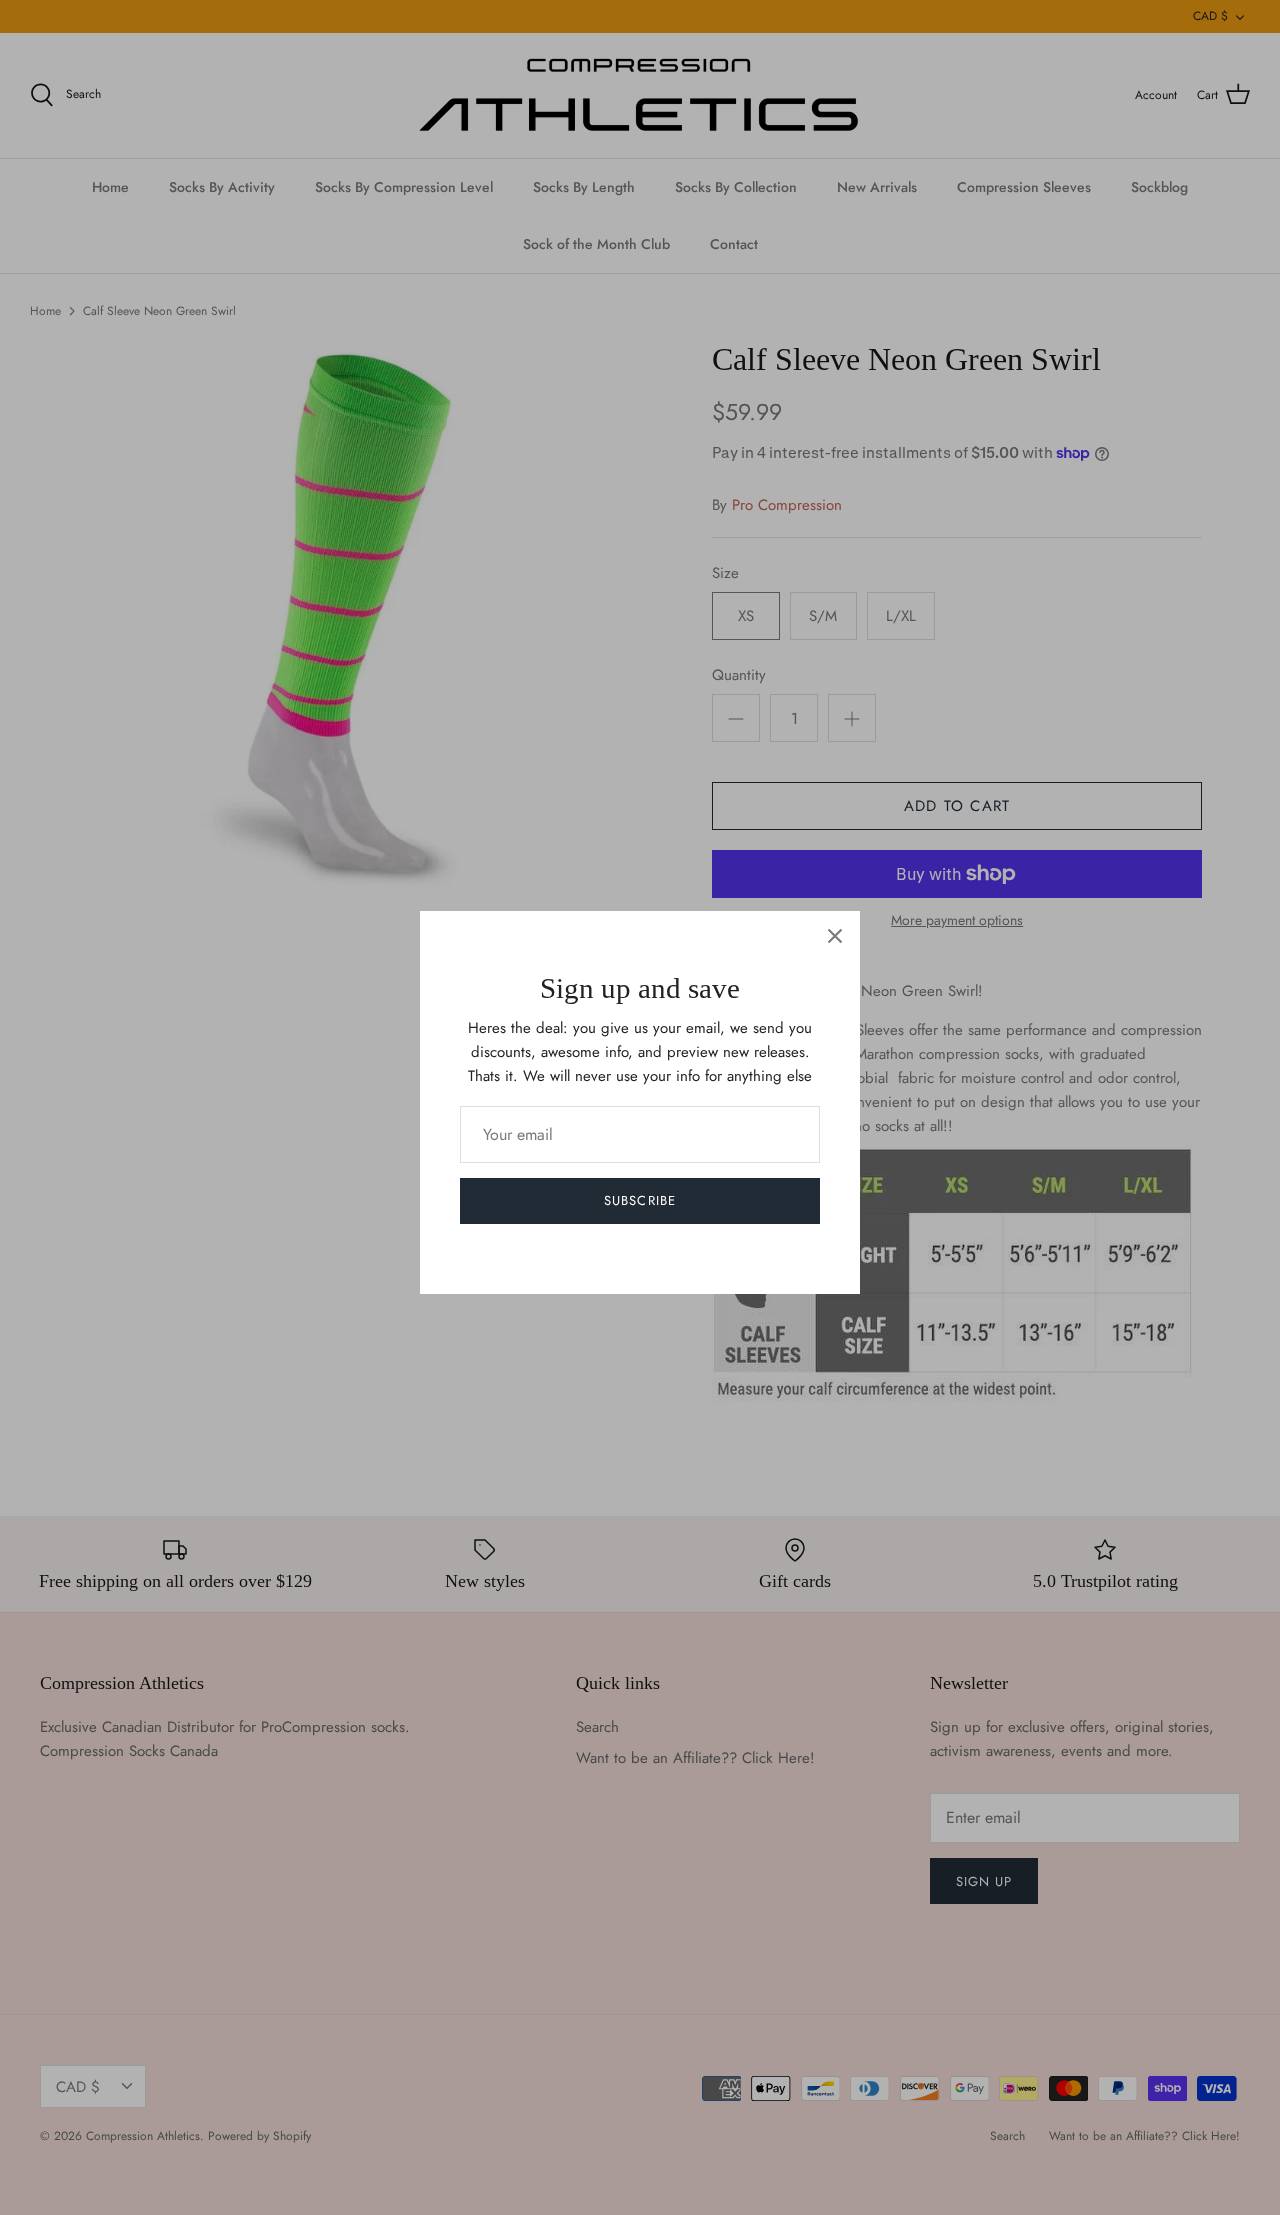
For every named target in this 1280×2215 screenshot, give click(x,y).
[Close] (835, 936)
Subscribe (639, 1200)
